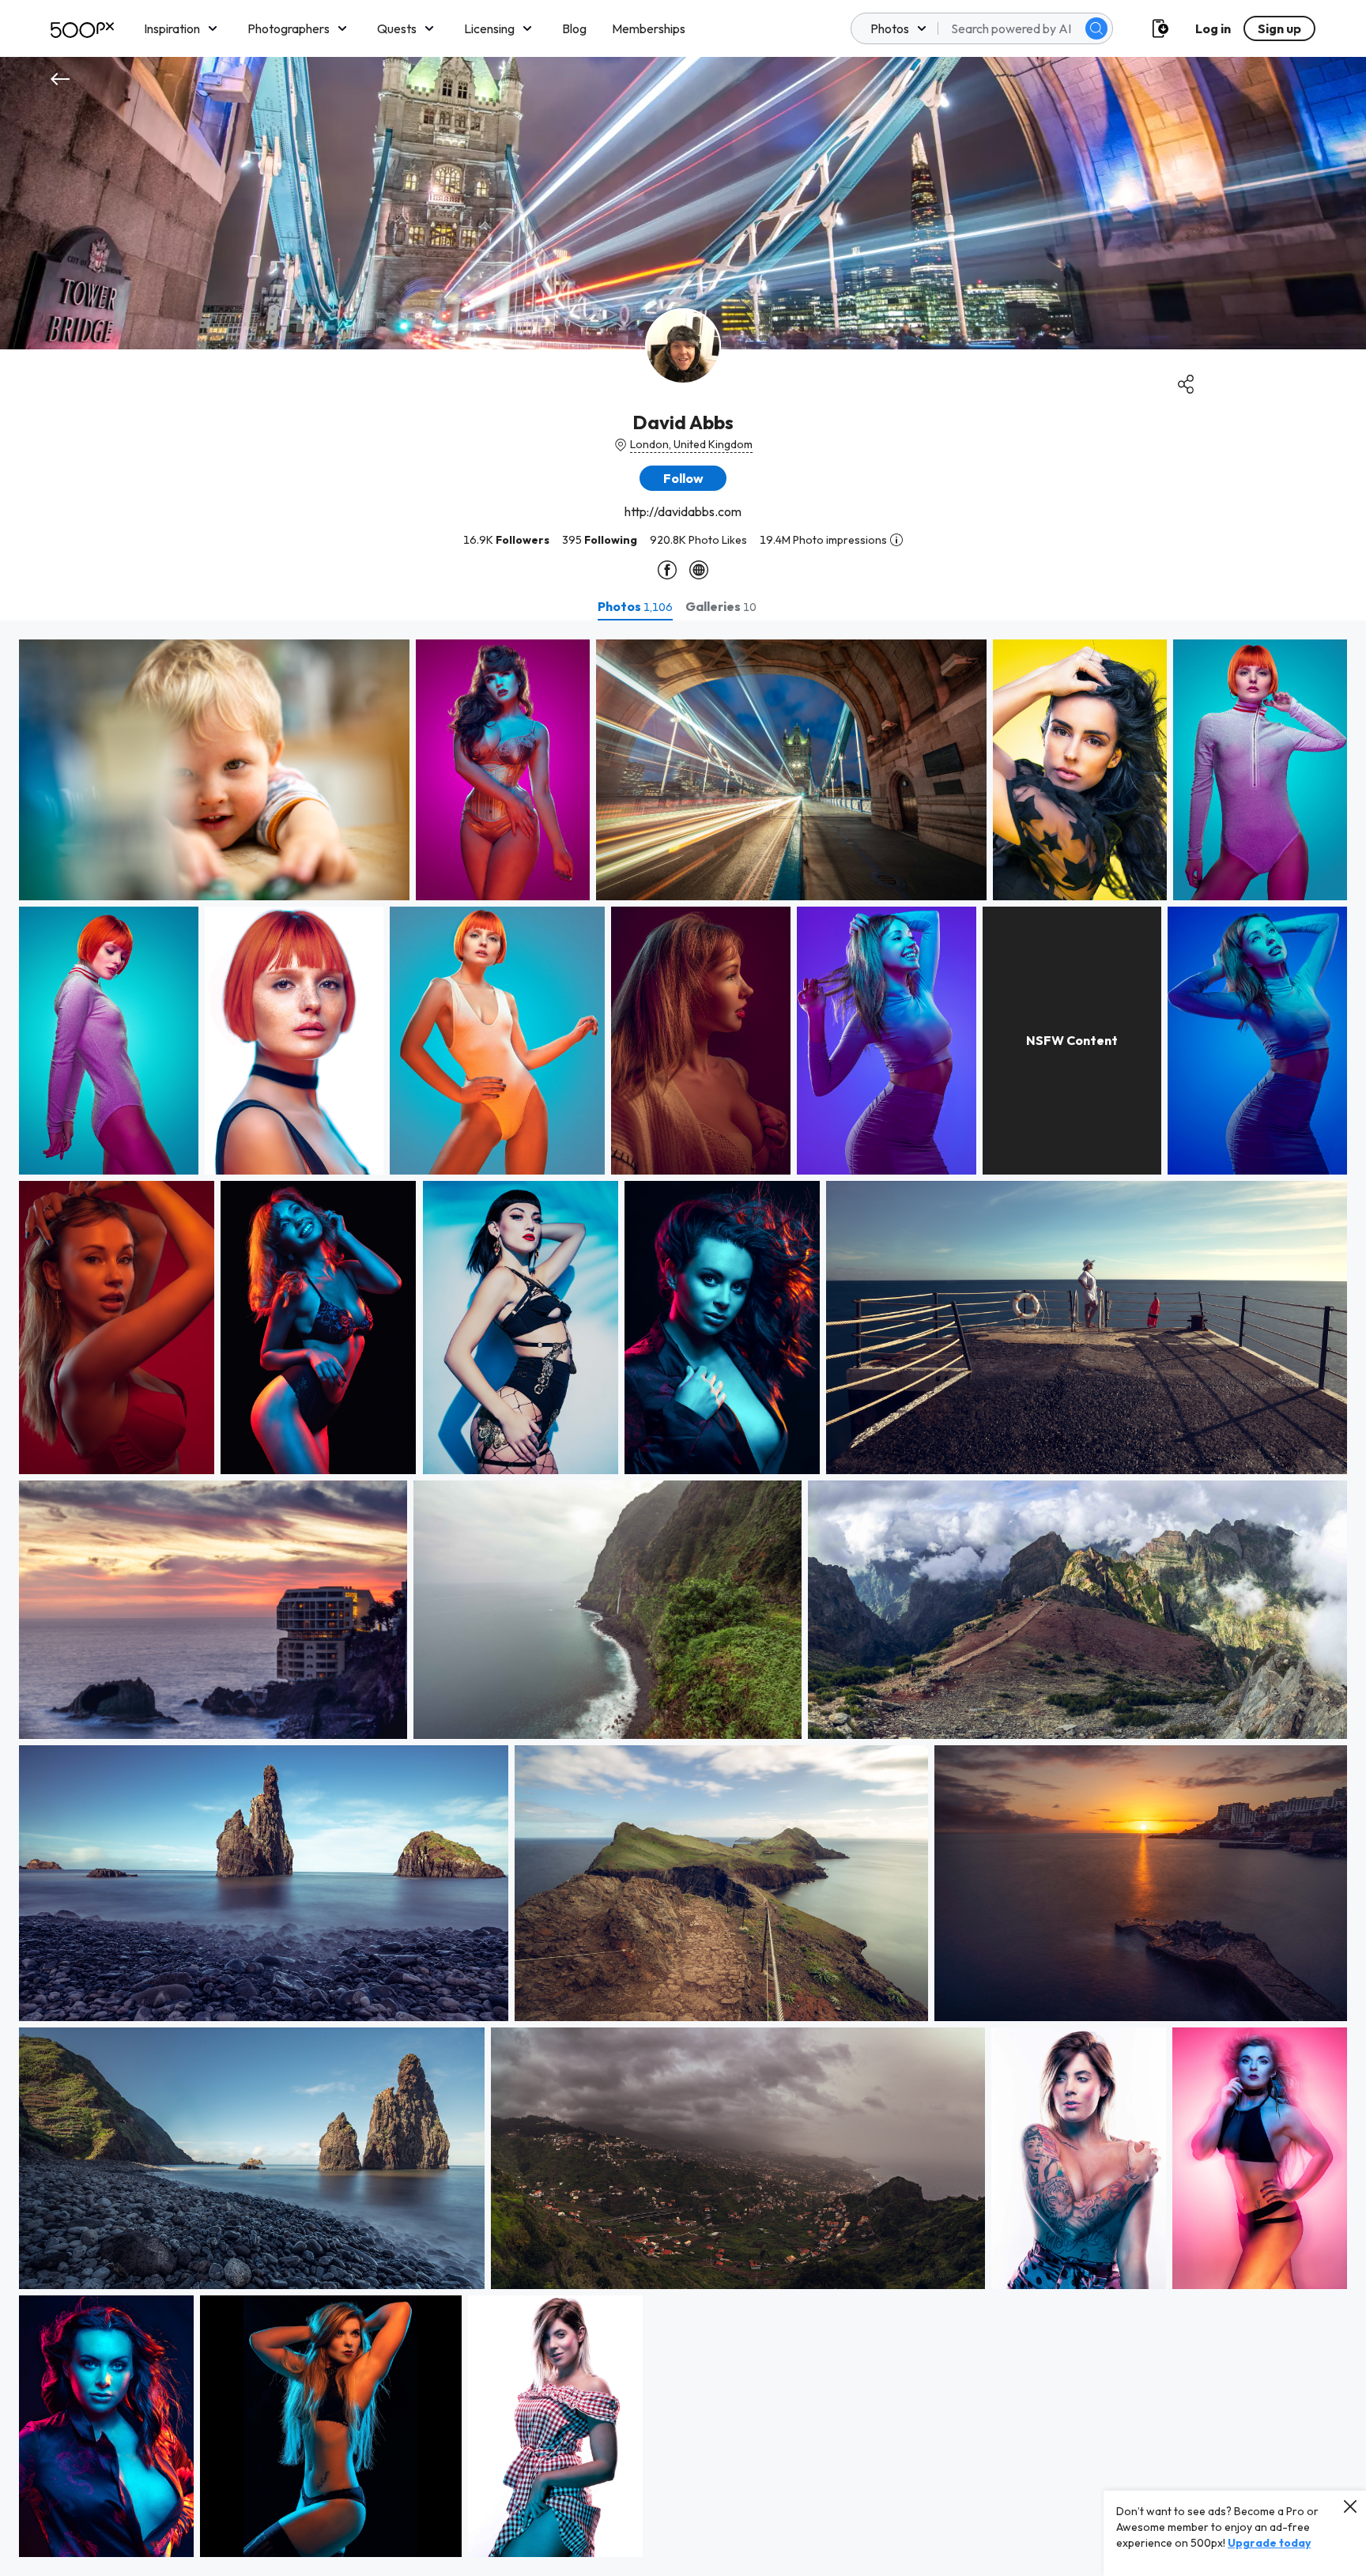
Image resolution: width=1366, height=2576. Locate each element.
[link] (214, 770)
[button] (1096, 28)
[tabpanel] (683, 1598)
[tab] (635, 606)
